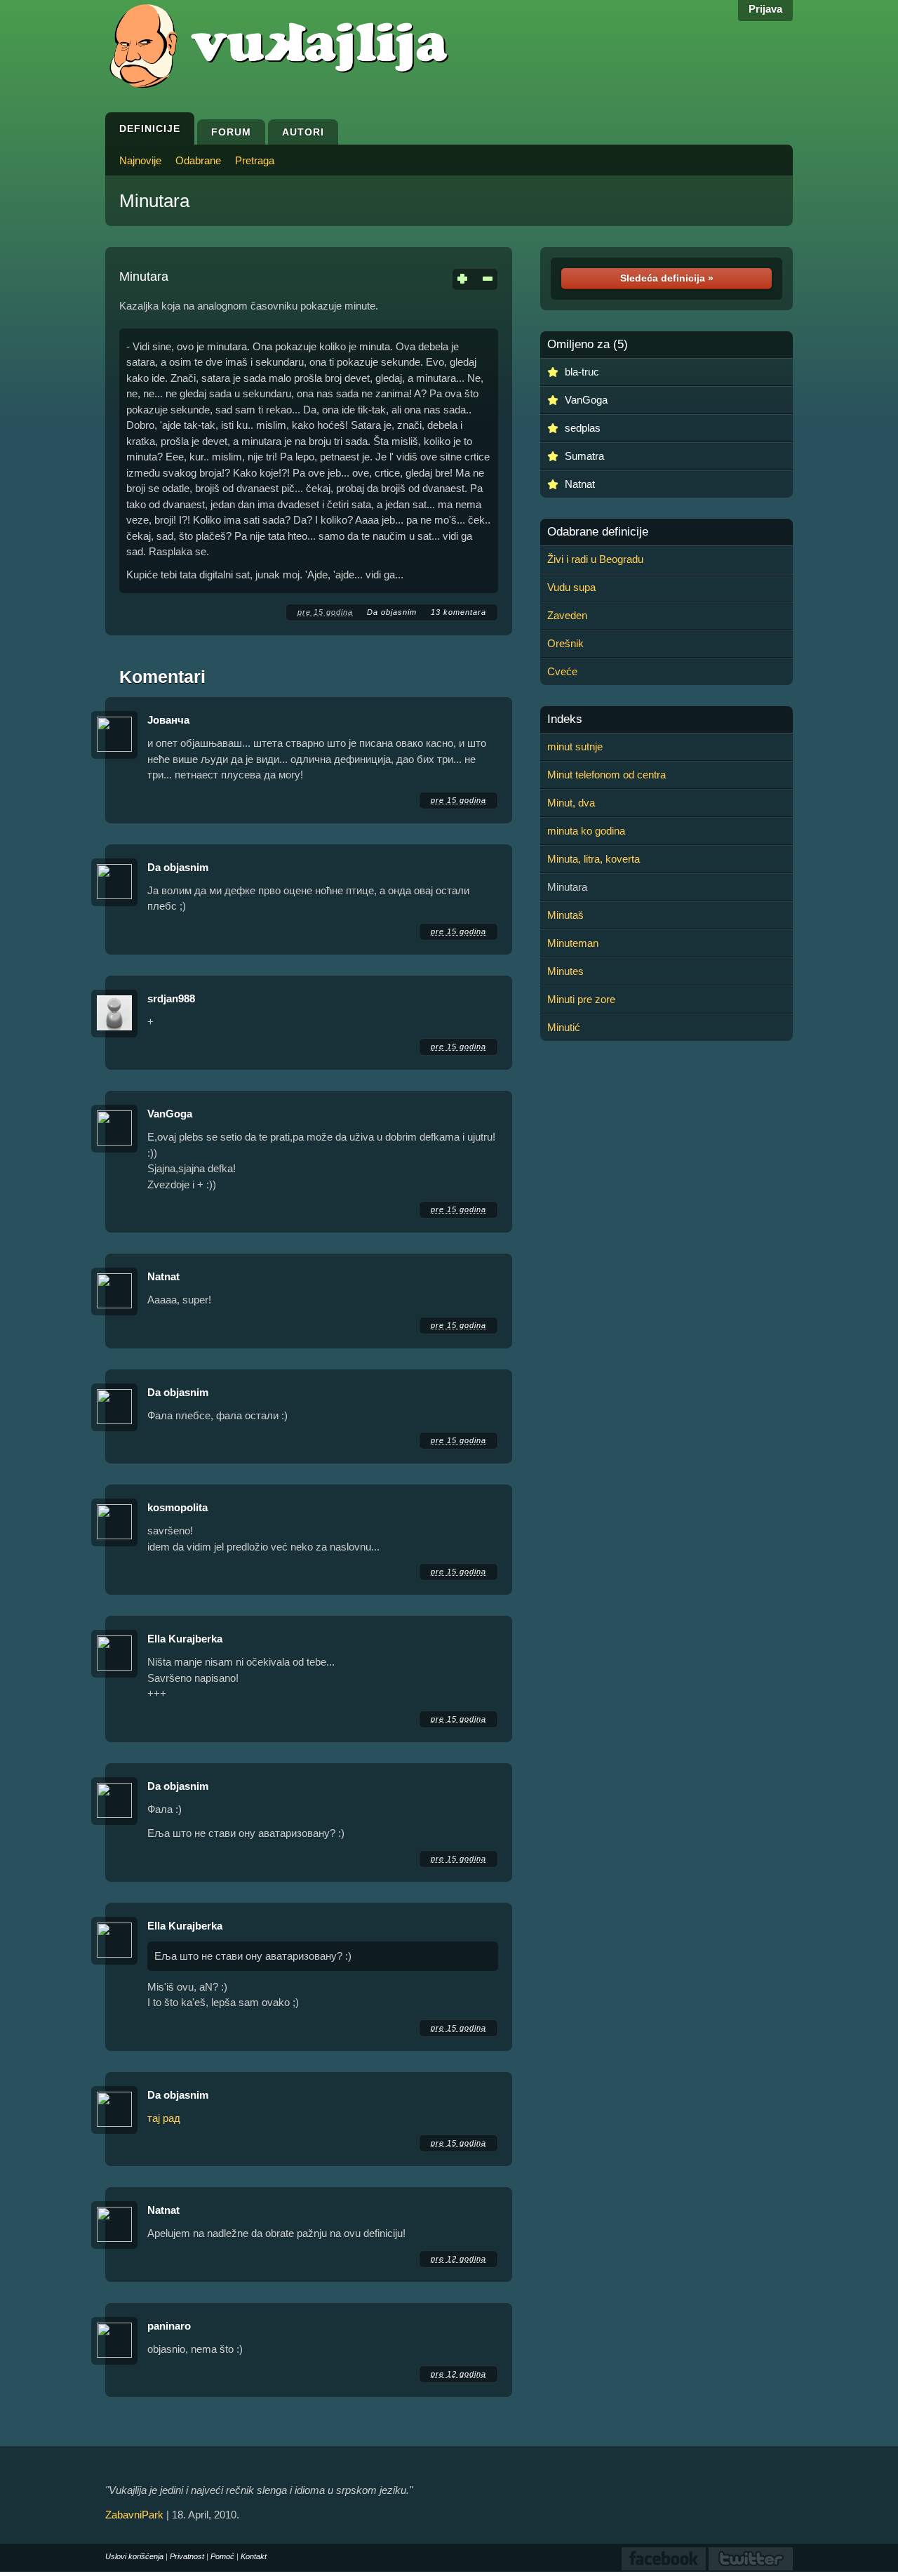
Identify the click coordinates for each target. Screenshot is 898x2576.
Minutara (154, 201)
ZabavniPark (134, 2515)
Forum (231, 132)
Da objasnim (392, 612)
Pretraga (255, 160)
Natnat (163, 1276)
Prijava (765, 9)
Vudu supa (571, 587)
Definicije (150, 128)
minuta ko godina (586, 831)
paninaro (169, 2326)
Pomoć (222, 2556)
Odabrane (198, 160)
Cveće (562, 671)
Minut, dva (571, 803)
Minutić (564, 1027)
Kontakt (254, 2556)
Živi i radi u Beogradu (595, 559)
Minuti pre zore (581, 999)
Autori (303, 132)
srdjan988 (171, 998)
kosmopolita (177, 1507)
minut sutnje (575, 746)
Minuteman (573, 943)
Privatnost (187, 2556)
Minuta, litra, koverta (594, 859)
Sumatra (584, 456)
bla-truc (582, 372)
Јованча (168, 720)
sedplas (583, 428)
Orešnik (565, 643)
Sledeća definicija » (667, 278)
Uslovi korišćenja (134, 2556)
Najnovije (140, 160)
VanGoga (170, 1114)
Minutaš (565, 915)
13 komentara (458, 612)
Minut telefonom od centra (607, 775)
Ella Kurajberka (185, 1639)
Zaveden (567, 615)
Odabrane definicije (598, 532)
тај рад (164, 2118)
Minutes (565, 971)
